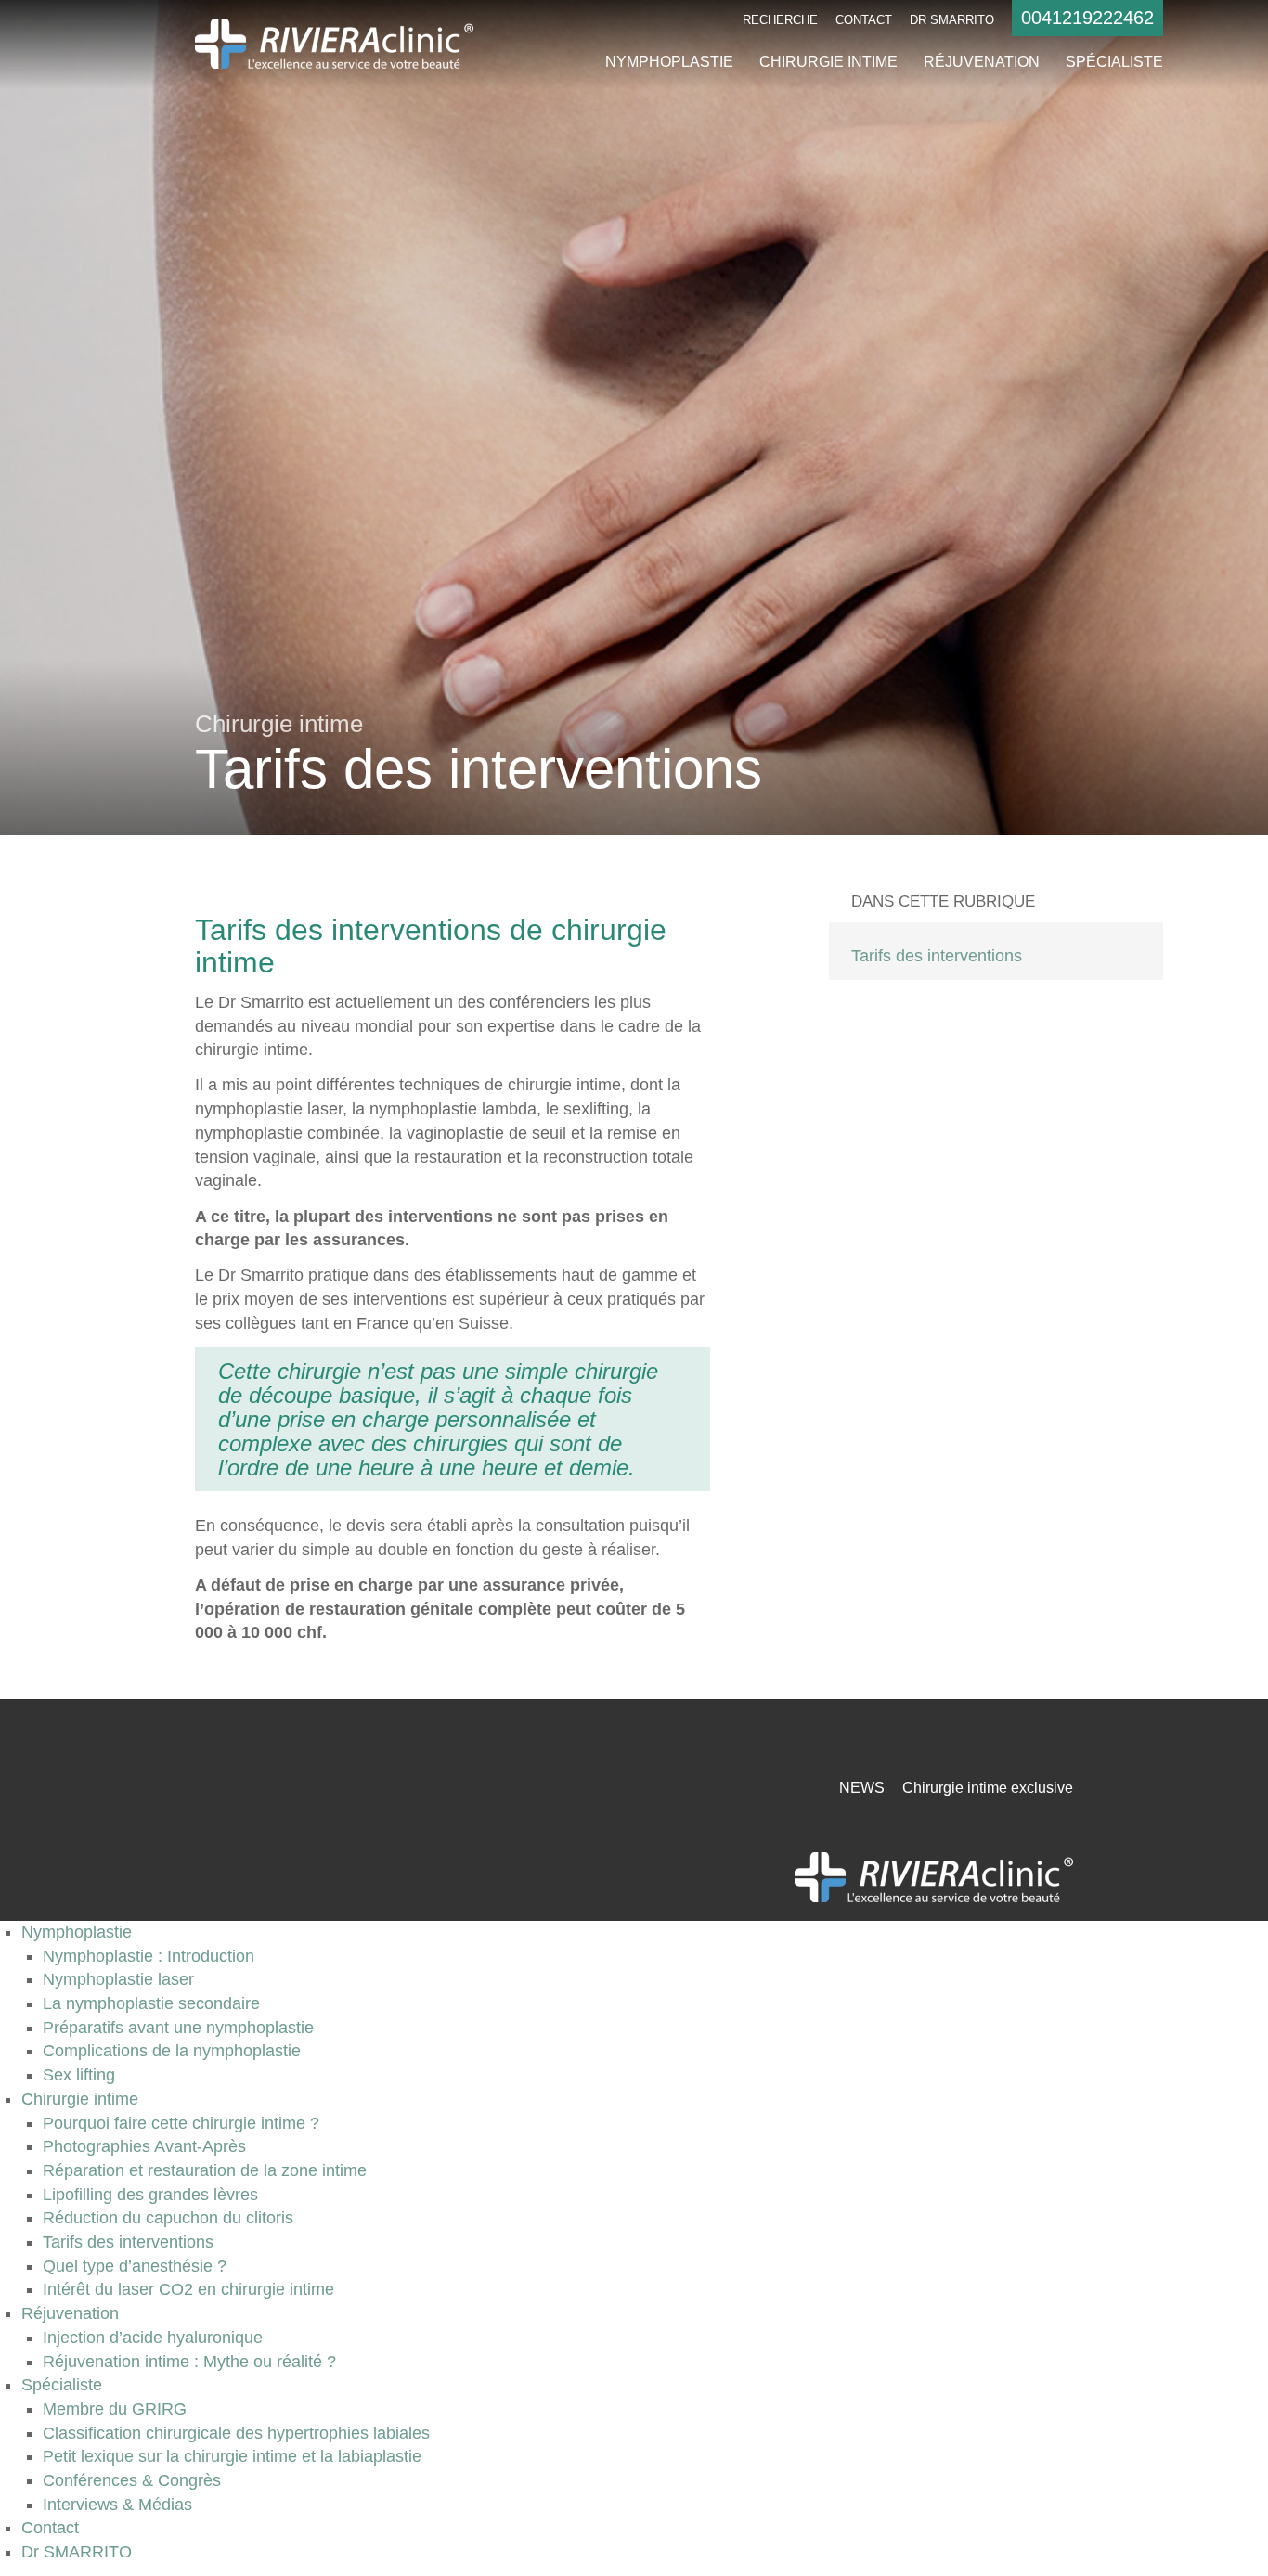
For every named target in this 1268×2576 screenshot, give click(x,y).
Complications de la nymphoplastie (172, 2051)
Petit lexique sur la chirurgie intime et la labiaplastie (232, 2456)
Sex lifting (79, 2075)
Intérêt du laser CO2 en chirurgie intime (188, 2289)
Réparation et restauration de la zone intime (205, 2170)
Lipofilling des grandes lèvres (150, 2195)
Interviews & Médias (117, 2505)
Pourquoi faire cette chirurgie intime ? (181, 2123)
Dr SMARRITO (952, 20)
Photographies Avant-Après (144, 2146)
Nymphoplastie (669, 62)
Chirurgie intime (828, 62)
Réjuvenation (982, 62)
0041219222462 (1087, 18)
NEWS (862, 1788)
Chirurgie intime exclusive (988, 1788)
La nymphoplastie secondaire (151, 2003)
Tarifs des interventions (937, 956)
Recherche (780, 20)
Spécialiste (1114, 62)
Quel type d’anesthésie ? (135, 2266)
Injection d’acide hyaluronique (153, 2338)
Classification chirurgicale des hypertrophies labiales (236, 2433)
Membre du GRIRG (115, 2409)
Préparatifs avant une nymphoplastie (178, 2028)
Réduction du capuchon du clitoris (168, 2218)
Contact (864, 20)
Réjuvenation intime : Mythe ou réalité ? (189, 2362)
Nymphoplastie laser (118, 1979)
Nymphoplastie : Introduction (149, 1956)
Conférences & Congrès (132, 2480)
